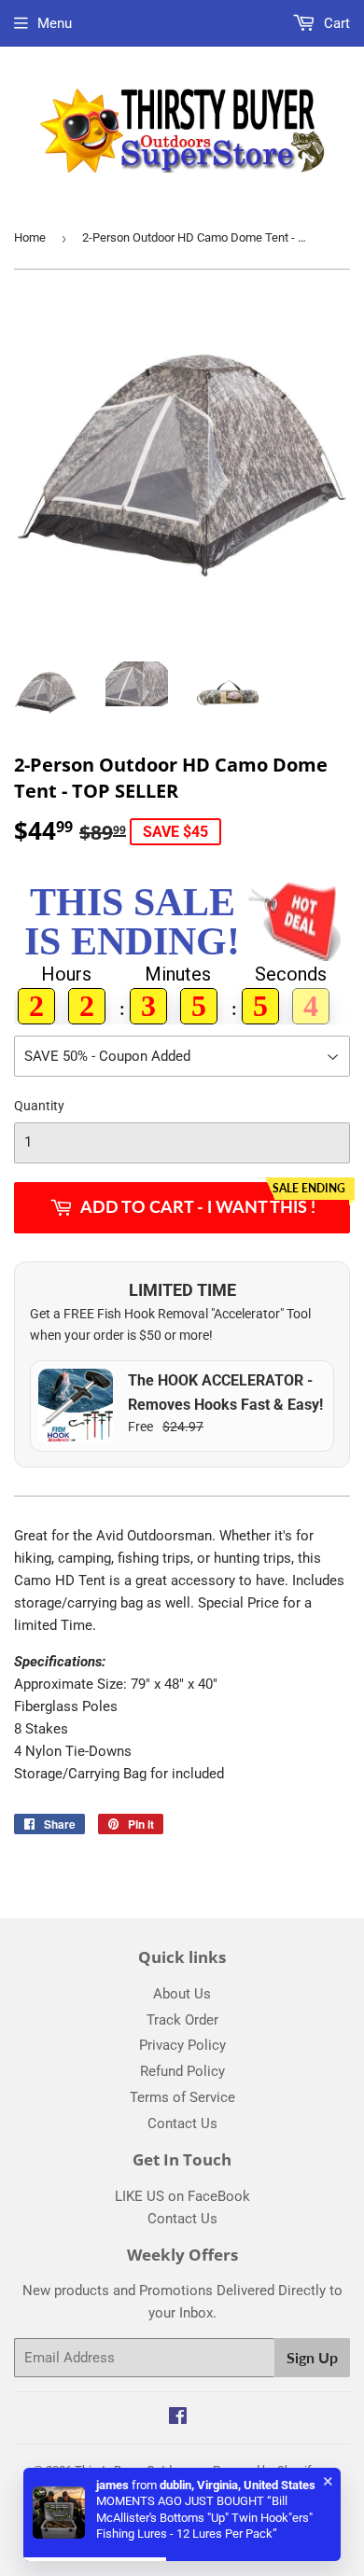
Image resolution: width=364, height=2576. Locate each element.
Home (30, 237)
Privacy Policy (182, 2045)
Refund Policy (182, 2071)
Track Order (182, 2020)
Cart (335, 23)
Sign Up (312, 2357)
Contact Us (182, 2123)
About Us (182, 1994)
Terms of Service (182, 2097)
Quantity (39, 1106)
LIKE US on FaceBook (182, 2196)
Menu (55, 23)
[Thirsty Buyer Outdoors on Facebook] (178, 2418)
